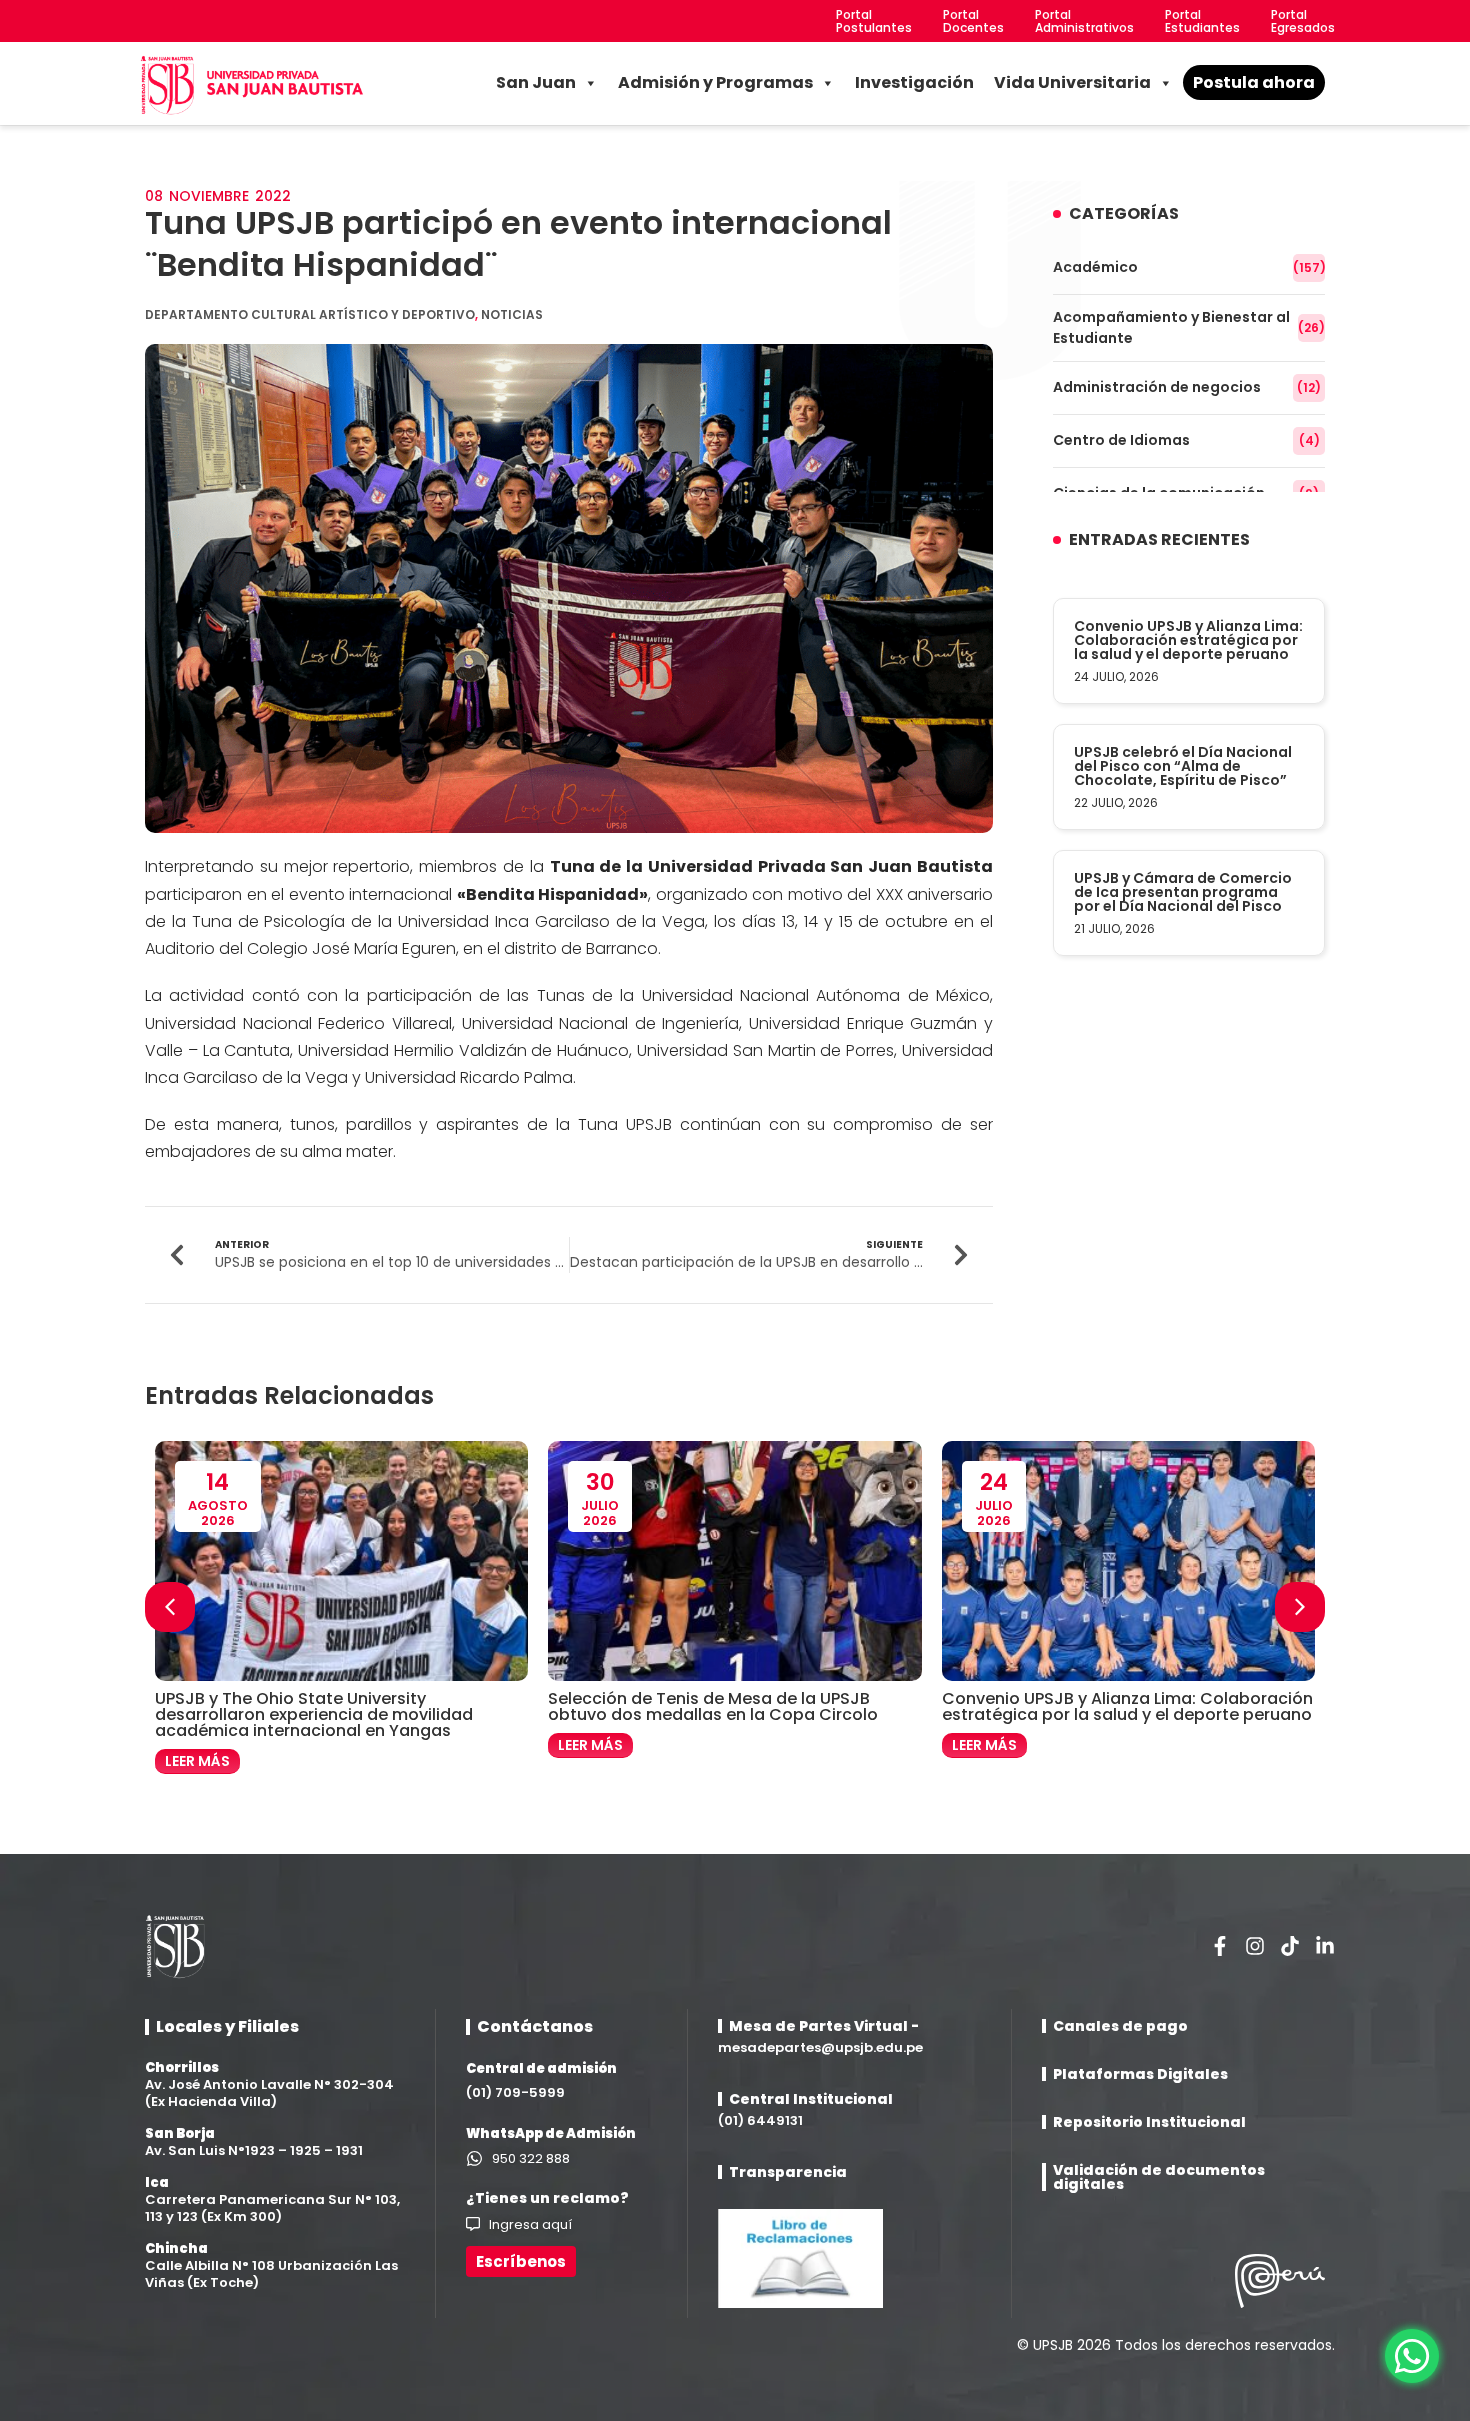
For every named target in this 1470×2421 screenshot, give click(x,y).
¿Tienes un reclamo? (547, 2198)
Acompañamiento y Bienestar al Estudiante (1189, 327)
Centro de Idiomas (1186, 440)
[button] (1300, 1607)
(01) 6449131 (760, 2120)
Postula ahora (1254, 82)
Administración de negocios (1187, 387)
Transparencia (788, 2172)
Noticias (512, 314)
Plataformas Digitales (1140, 2074)
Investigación (914, 82)
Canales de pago (1120, 2026)
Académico (1189, 267)
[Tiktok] (1290, 1946)
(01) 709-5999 (515, 2092)
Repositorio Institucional (1149, 2122)
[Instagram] (1255, 1946)
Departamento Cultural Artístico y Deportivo (310, 314)
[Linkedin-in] (1325, 1946)
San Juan (536, 82)
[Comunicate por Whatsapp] (1412, 2356)
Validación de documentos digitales (1159, 2177)
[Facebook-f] (1220, 1946)
